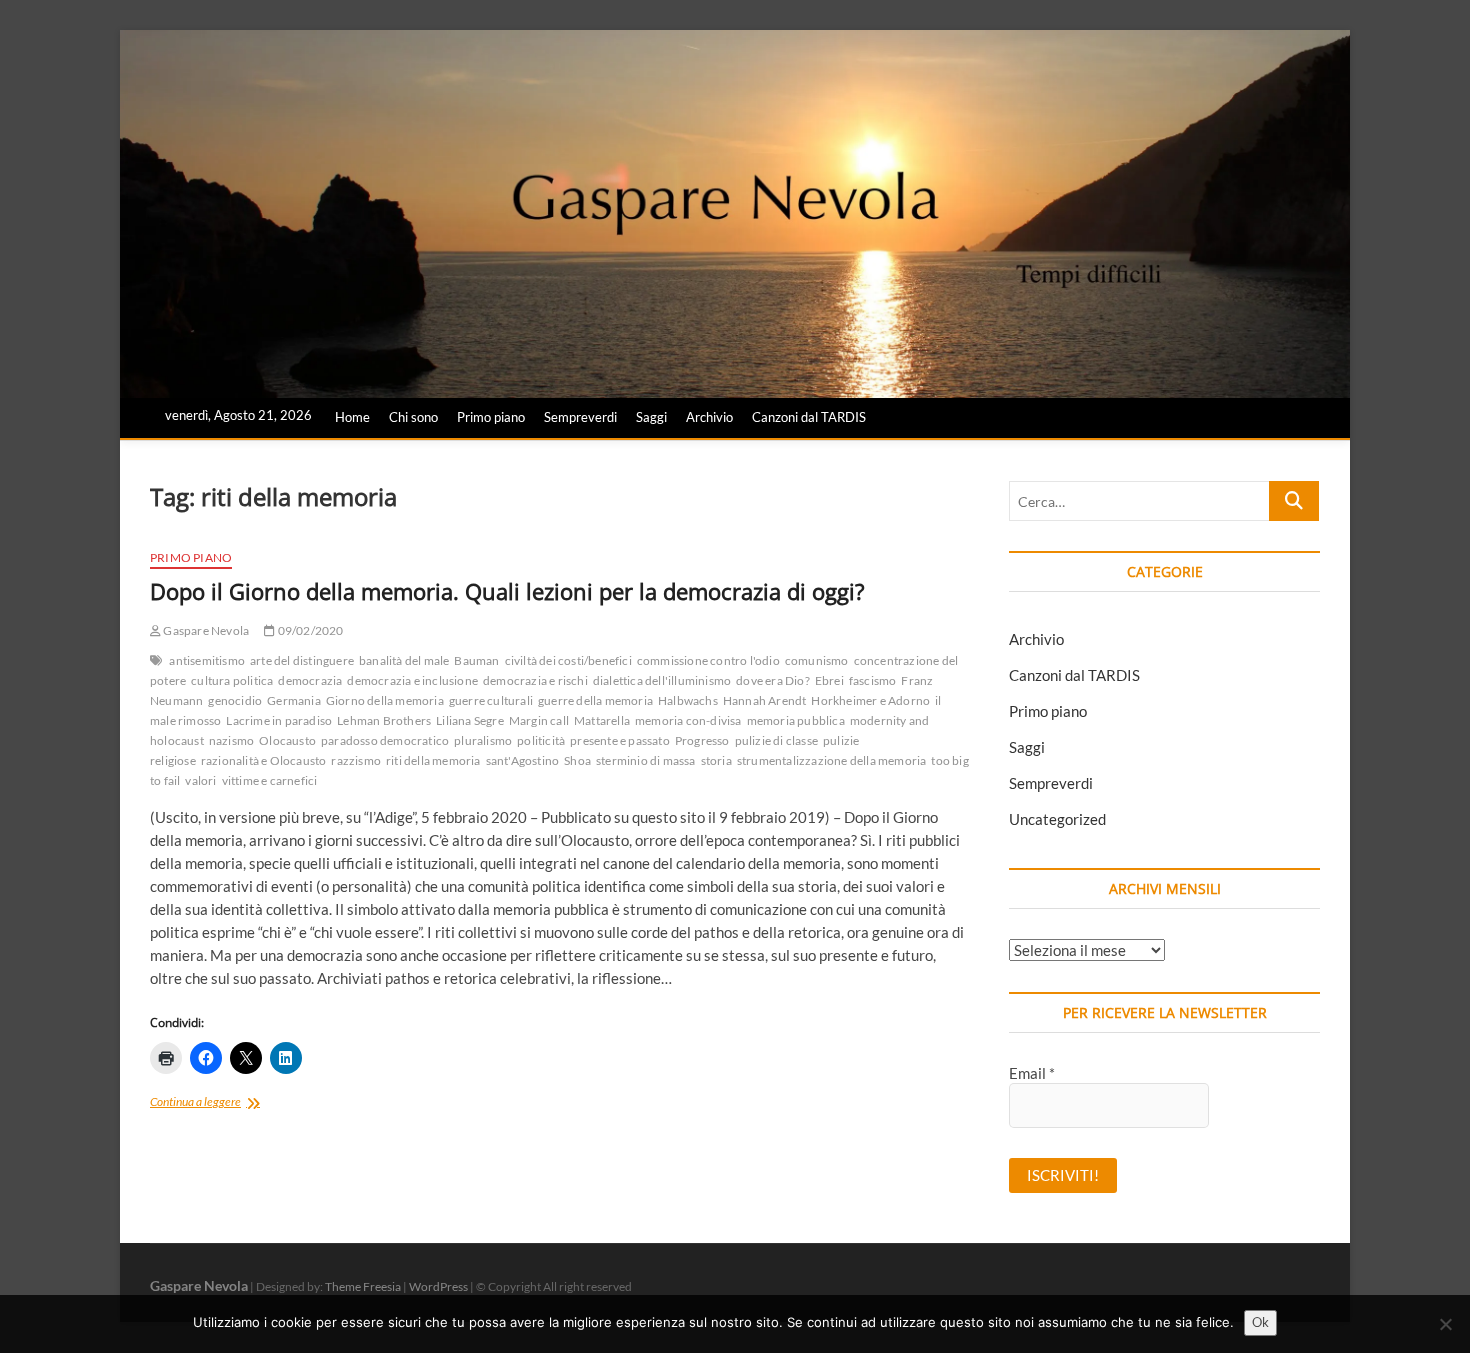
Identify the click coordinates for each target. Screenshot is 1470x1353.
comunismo (817, 660)
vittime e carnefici (270, 780)
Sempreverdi (580, 417)
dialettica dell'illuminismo (662, 680)
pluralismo (483, 740)
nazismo (231, 740)
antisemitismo (207, 660)
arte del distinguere (302, 660)
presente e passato (620, 740)
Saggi (651, 417)
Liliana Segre (470, 720)
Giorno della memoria (385, 700)
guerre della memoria (595, 700)
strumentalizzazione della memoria (832, 760)
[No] (1445, 1324)
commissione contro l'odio (708, 660)
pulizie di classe (776, 740)
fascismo (873, 680)
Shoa (577, 760)
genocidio (235, 700)
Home (352, 417)
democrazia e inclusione (412, 680)
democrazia (310, 680)
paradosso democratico (385, 740)
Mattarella (602, 720)
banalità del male (404, 660)
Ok (1260, 1322)
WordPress (438, 1286)
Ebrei (829, 680)
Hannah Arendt (765, 700)
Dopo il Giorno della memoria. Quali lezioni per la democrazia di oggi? (507, 591)
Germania (294, 700)
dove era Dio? (773, 680)
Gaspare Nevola (205, 630)
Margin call (539, 720)
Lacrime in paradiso (279, 720)
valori (200, 780)
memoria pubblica (796, 720)
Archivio (709, 417)
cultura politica (232, 680)
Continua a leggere (223, 1103)
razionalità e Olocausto (264, 760)
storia (716, 760)
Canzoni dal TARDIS (809, 417)
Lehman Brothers (384, 720)
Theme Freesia (363, 1286)
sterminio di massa (646, 760)
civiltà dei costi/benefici (568, 660)
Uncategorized (1057, 819)
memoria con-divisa (688, 720)
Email (1032, 1073)
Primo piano (491, 417)
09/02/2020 (309, 630)
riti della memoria (433, 760)
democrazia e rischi (535, 680)
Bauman (476, 660)
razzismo (356, 760)
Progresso (702, 740)
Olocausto (287, 740)
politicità (541, 740)
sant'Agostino (523, 760)
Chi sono (413, 417)
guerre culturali (491, 700)
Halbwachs (688, 700)
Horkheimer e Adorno (870, 700)
